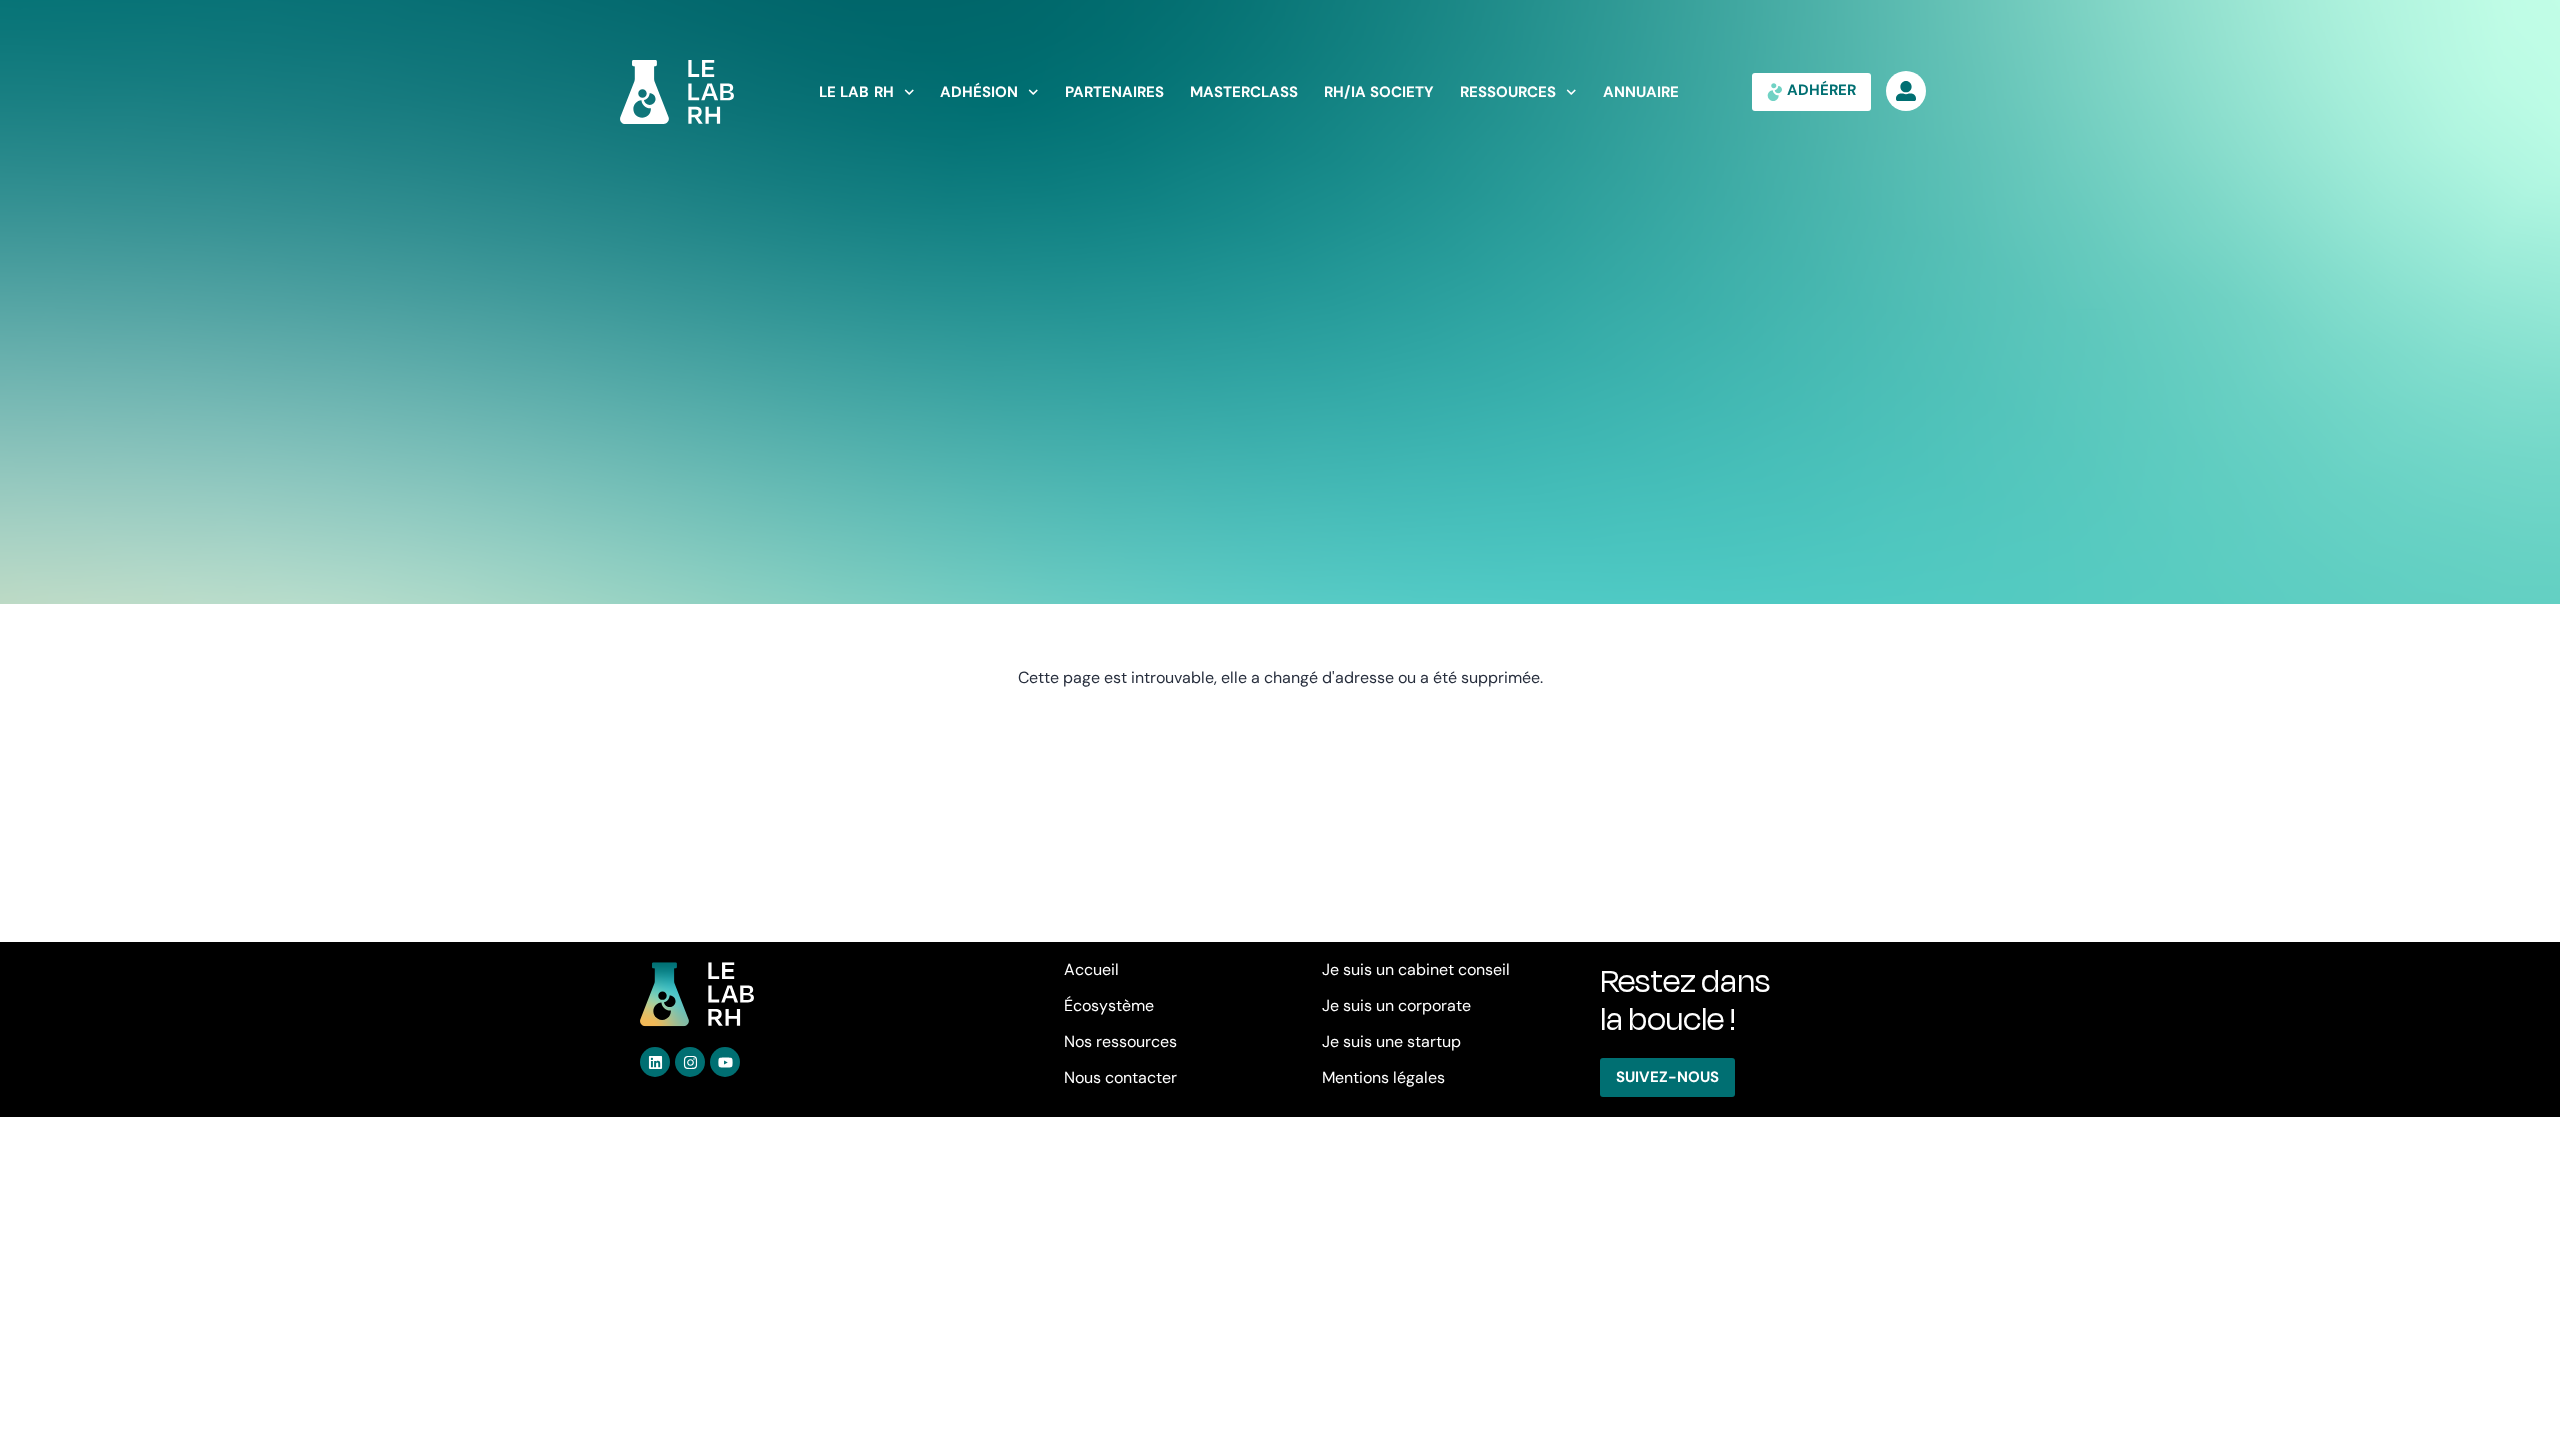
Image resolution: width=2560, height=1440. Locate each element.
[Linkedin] (655, 1062)
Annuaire (1641, 92)
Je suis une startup (1391, 1041)
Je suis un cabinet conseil (1416, 969)
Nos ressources (1120, 1041)
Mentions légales (1383, 1077)
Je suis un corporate (1396, 1005)
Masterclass (1244, 92)
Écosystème (1109, 1005)
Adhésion (979, 92)
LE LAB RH (856, 92)
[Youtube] (725, 1062)
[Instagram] (690, 1062)
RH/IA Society (1379, 92)
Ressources (1508, 92)
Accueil (1091, 969)
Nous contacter (1120, 1077)
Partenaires (1114, 92)
